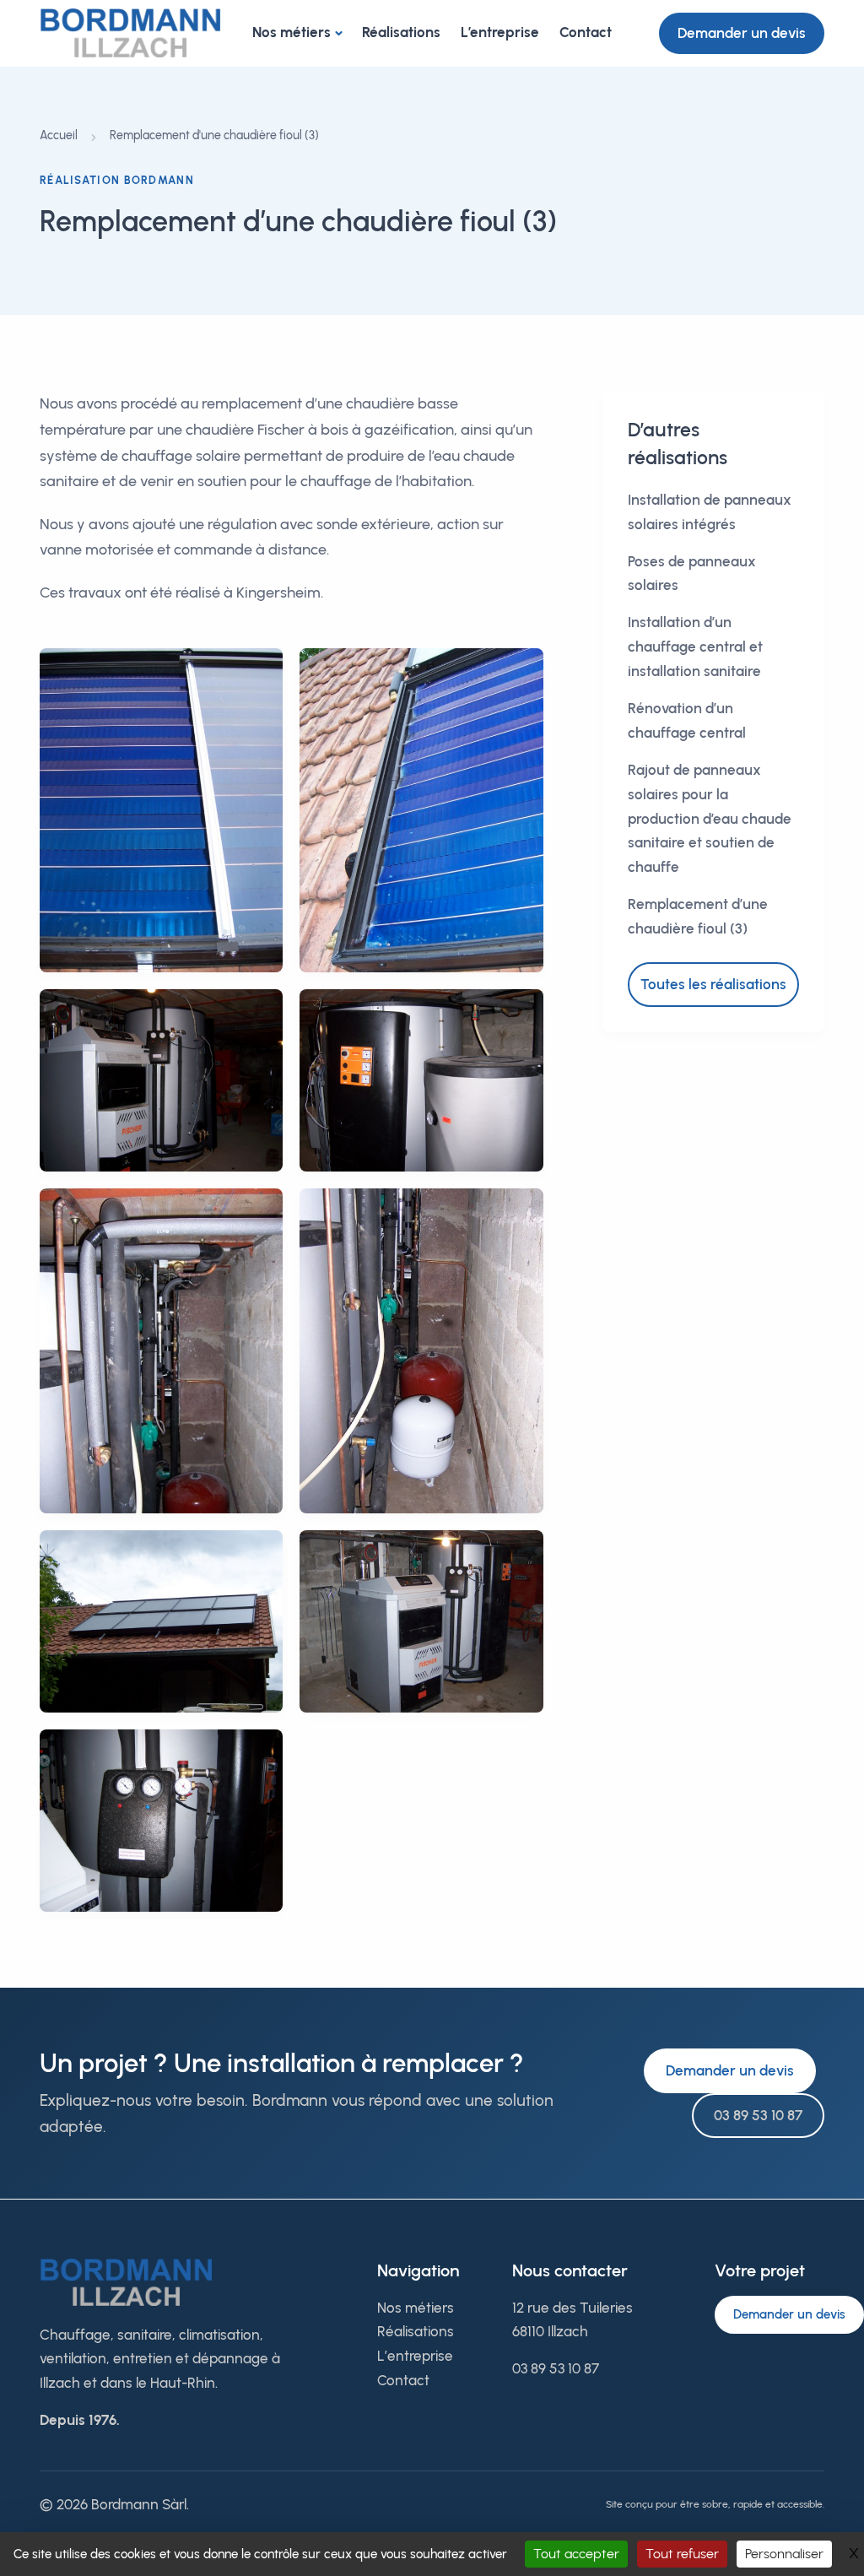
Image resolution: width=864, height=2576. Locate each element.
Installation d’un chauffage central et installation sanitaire (695, 647)
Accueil (59, 135)
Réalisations (401, 32)
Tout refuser (682, 2554)
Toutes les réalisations (713, 984)
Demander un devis (742, 33)
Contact (586, 32)
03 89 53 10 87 (758, 2115)
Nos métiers (292, 32)
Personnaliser (784, 2554)
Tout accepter (576, 2554)
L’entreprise (500, 32)
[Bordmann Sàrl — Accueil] (130, 32)
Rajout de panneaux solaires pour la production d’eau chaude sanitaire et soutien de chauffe (710, 819)
